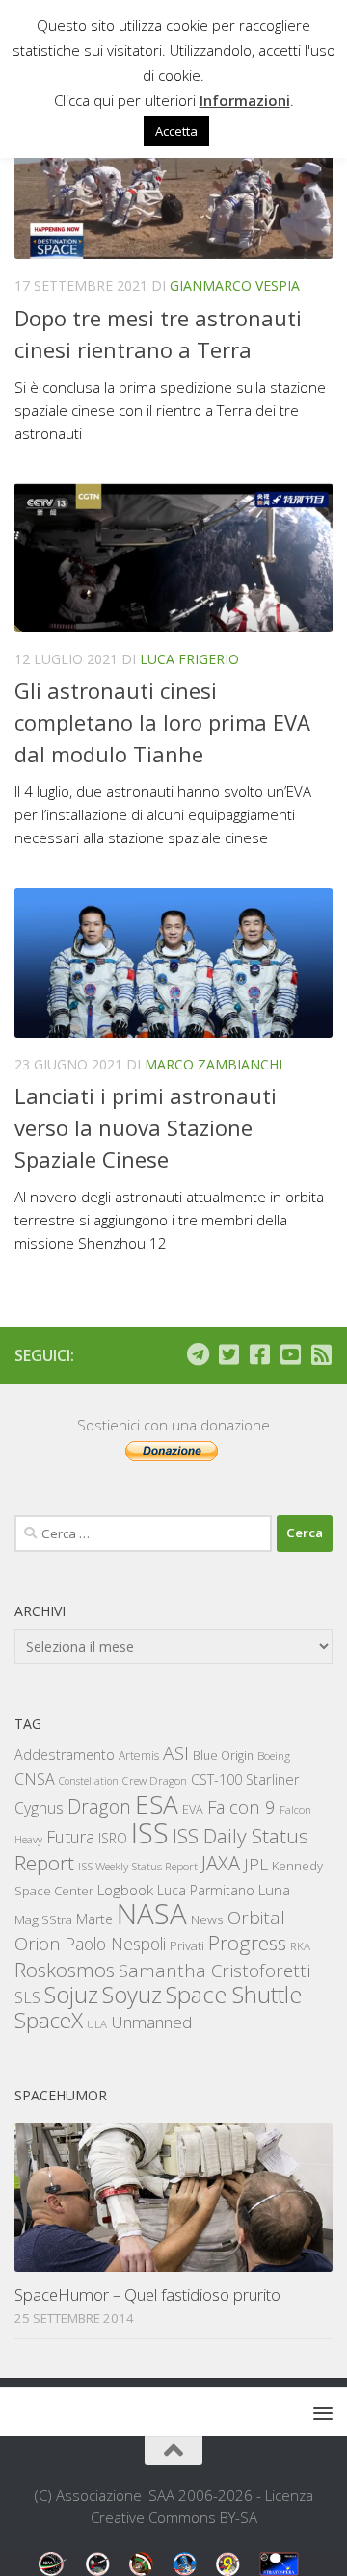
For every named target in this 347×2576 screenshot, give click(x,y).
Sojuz (71, 1994)
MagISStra (43, 1919)
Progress (247, 1943)
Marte (94, 1919)
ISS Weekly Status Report (138, 1866)
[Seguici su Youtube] (290, 1354)
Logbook (125, 1890)
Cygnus (39, 1808)
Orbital (256, 1918)
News (207, 1919)
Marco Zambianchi (214, 1064)
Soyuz (132, 1995)
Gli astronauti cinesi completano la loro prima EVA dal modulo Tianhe (162, 722)
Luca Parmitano (206, 1890)
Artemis (139, 1755)
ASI (176, 1753)
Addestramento (65, 1754)
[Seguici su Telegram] (198, 1354)
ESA (157, 1804)
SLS (27, 1997)
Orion (38, 1944)
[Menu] (323, 2412)
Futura (70, 1837)
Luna (274, 1890)
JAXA (221, 1863)
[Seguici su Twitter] (228, 1354)
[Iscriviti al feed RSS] (321, 1354)
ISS (150, 1832)
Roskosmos (65, 1970)
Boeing (274, 1755)
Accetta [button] (176, 131)
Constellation (89, 1781)
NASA (152, 1914)
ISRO (113, 1838)
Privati (187, 1945)
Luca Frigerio (189, 659)
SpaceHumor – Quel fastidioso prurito (147, 2294)
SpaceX (49, 2020)
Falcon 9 (241, 1806)
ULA (97, 2024)
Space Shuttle (234, 1994)
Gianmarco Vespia (235, 285)
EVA (193, 1809)
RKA (300, 1946)
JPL (256, 1864)
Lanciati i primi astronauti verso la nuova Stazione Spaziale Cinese (146, 1127)
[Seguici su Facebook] (259, 1354)
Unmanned (151, 2022)
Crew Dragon (155, 1780)
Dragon (99, 1806)
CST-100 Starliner (245, 1779)
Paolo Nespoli (115, 1944)
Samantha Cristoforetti (214, 1970)
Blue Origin (223, 1755)
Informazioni (245, 100)
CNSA (35, 1779)
